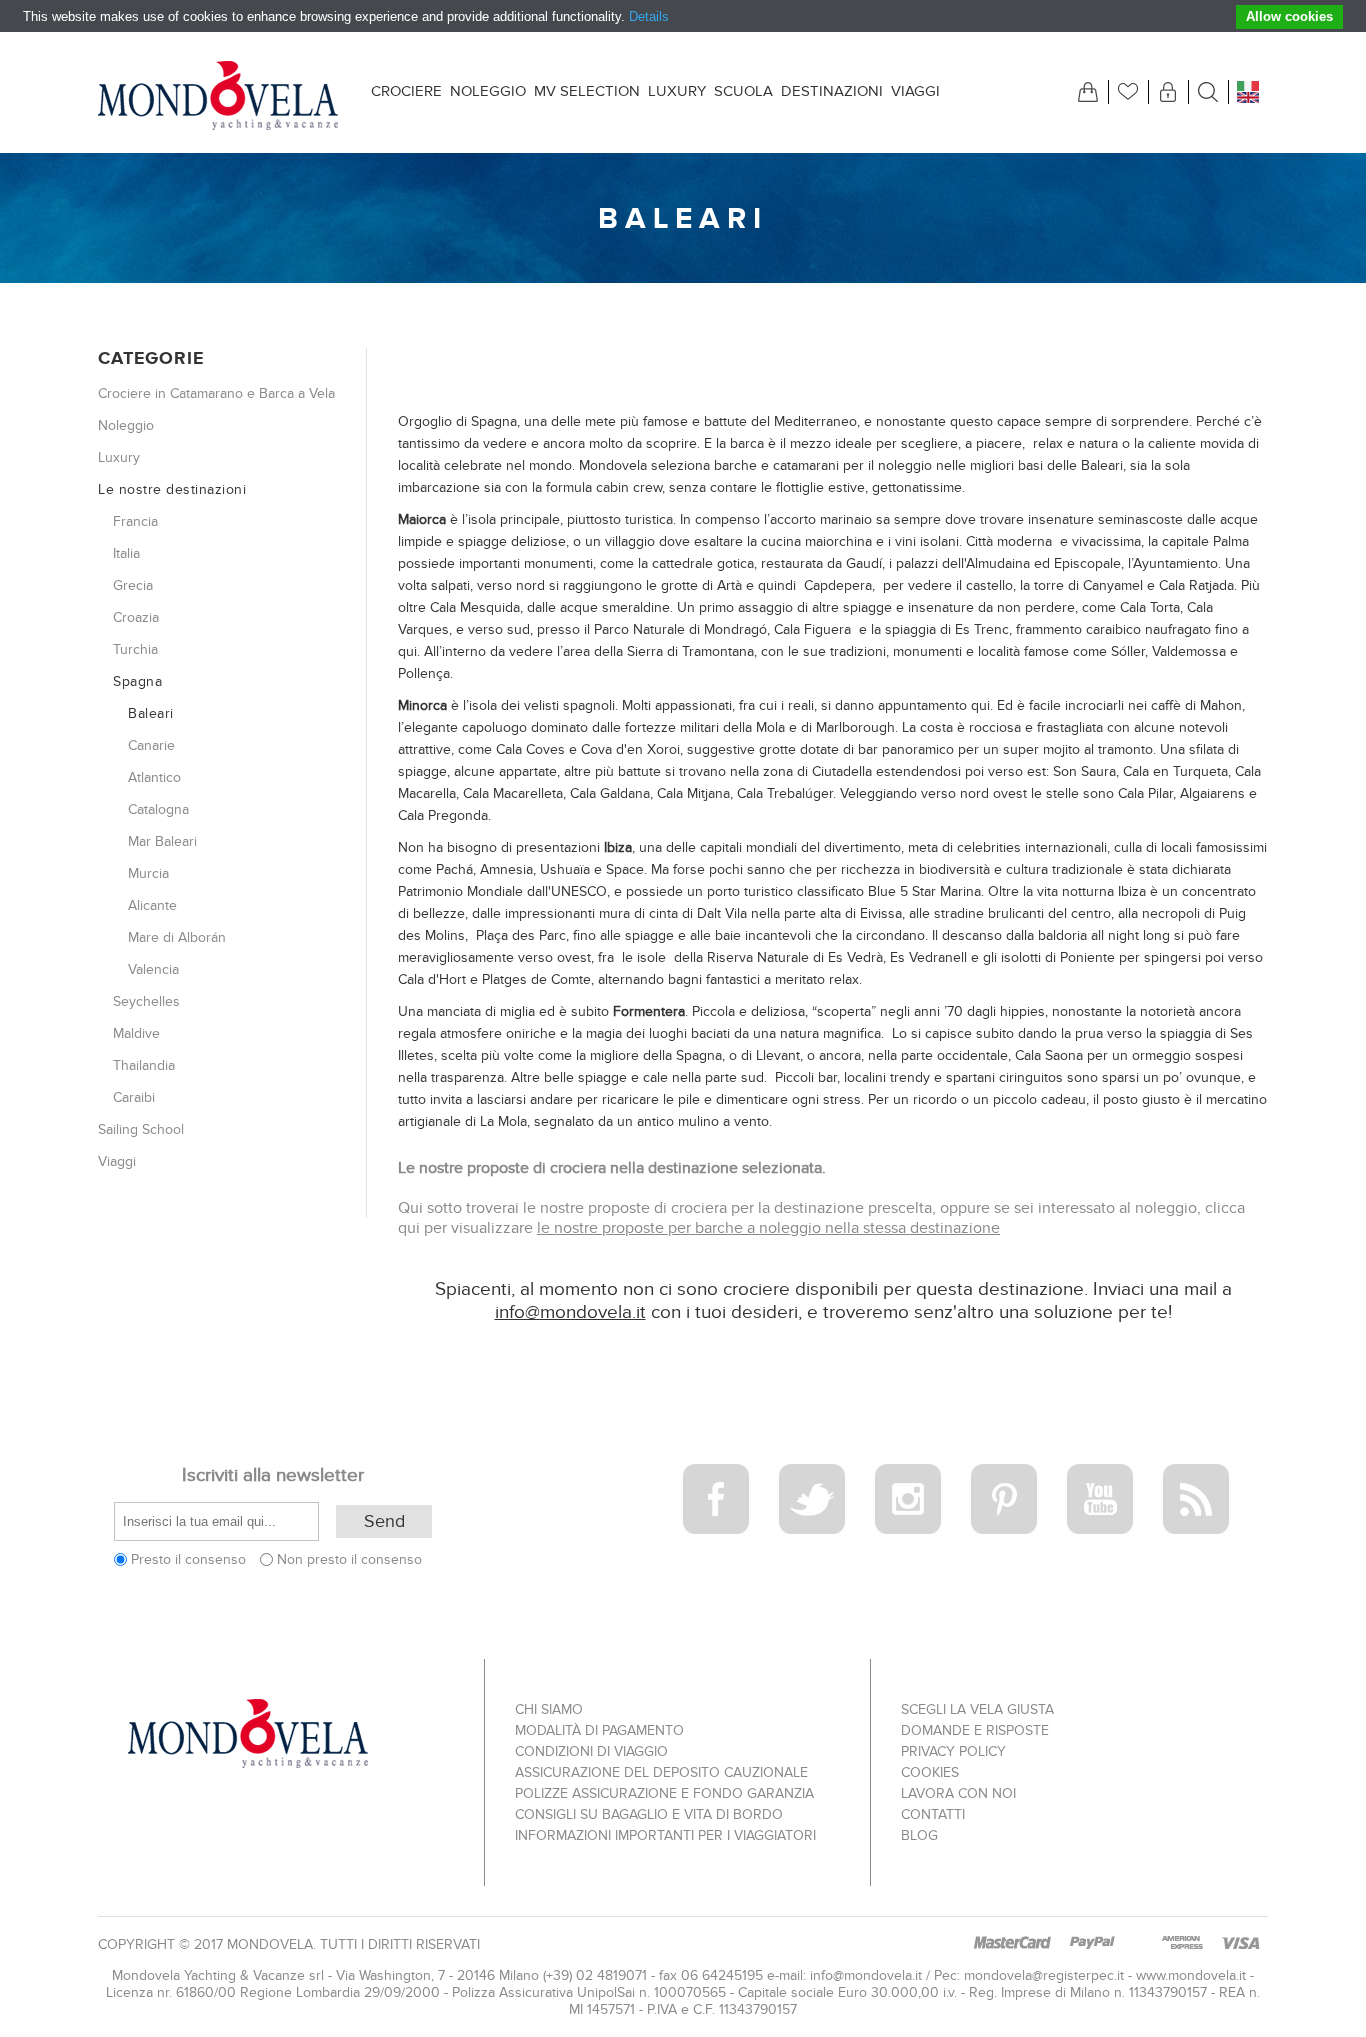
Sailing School (141, 1129)
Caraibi (134, 1097)
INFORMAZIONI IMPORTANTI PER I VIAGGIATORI (665, 1835)
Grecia (133, 585)
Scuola (743, 91)
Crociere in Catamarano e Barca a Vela (216, 393)
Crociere (406, 91)
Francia (135, 521)
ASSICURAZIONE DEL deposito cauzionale (661, 1772)
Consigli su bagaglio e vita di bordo (649, 1814)
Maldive (136, 1033)
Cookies (930, 1772)
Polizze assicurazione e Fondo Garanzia (664, 1793)
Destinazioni (832, 91)
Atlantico (154, 777)
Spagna (137, 681)
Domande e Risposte (975, 1730)
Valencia (153, 969)
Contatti (933, 1814)
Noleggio (488, 91)
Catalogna (158, 809)
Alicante (152, 905)
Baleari (151, 713)
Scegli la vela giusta (977, 1709)
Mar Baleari (162, 841)
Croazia (136, 617)
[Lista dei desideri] (1128, 92)
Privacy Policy (953, 1751)
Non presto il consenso (349, 1559)
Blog (919, 1835)
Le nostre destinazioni (172, 489)
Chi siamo (549, 1709)
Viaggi (915, 91)
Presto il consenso (188, 1559)
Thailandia (144, 1065)
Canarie (151, 745)
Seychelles (146, 1001)
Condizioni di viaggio (591, 1751)
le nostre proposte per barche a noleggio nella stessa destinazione (768, 1228)
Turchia (135, 649)
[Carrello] (1088, 92)
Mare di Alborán (177, 937)
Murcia (148, 873)
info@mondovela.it (570, 1312)
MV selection (587, 91)
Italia (126, 553)
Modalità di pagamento (599, 1730)
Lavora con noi (958, 1793)
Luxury (677, 91)
